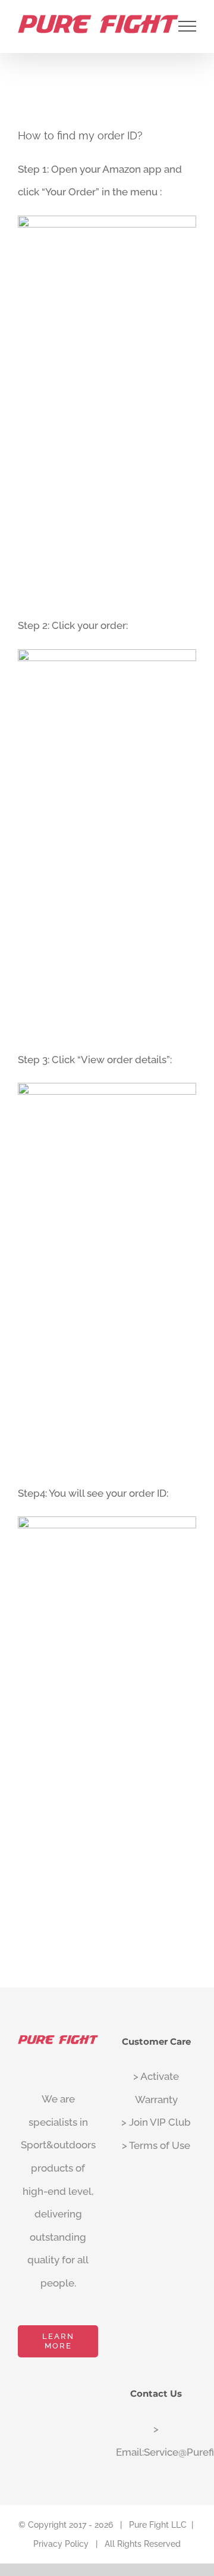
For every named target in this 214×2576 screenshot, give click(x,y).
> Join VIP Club (156, 2122)
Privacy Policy (61, 2544)
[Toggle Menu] (188, 26)
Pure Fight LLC (158, 2525)
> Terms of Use (156, 2145)
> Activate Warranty (156, 2088)
